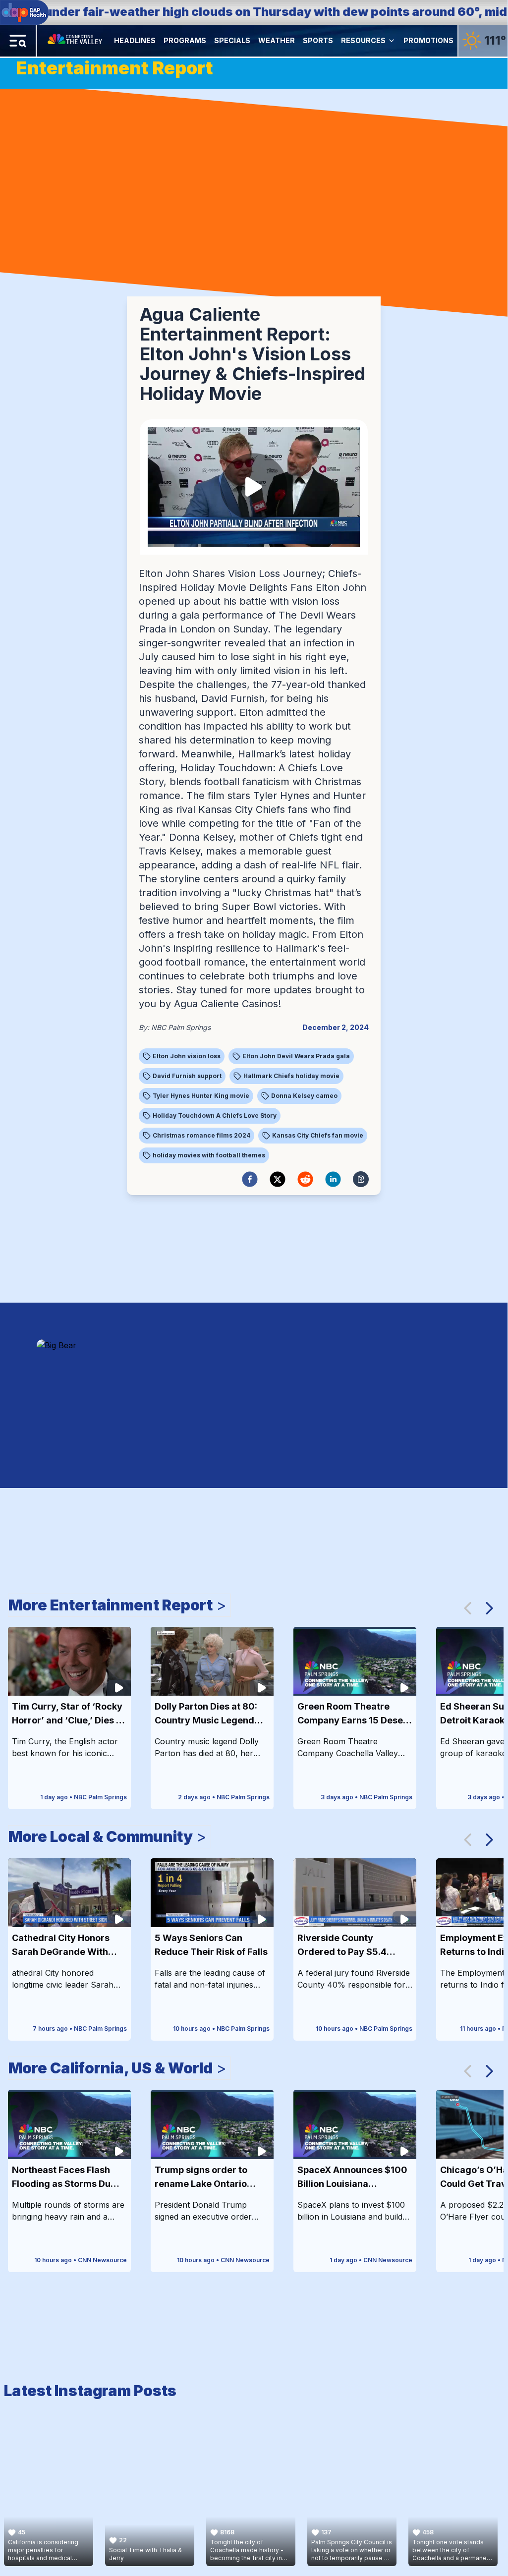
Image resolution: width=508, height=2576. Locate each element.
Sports (318, 40)
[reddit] (305, 1179)
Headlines (135, 40)
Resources (363, 40)
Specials (232, 40)
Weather (277, 40)
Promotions (428, 40)
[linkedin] (333, 1179)
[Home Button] (76, 41)
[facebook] (250, 1179)
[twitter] (278, 1179)
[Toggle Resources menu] (392, 41)
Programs (185, 40)
